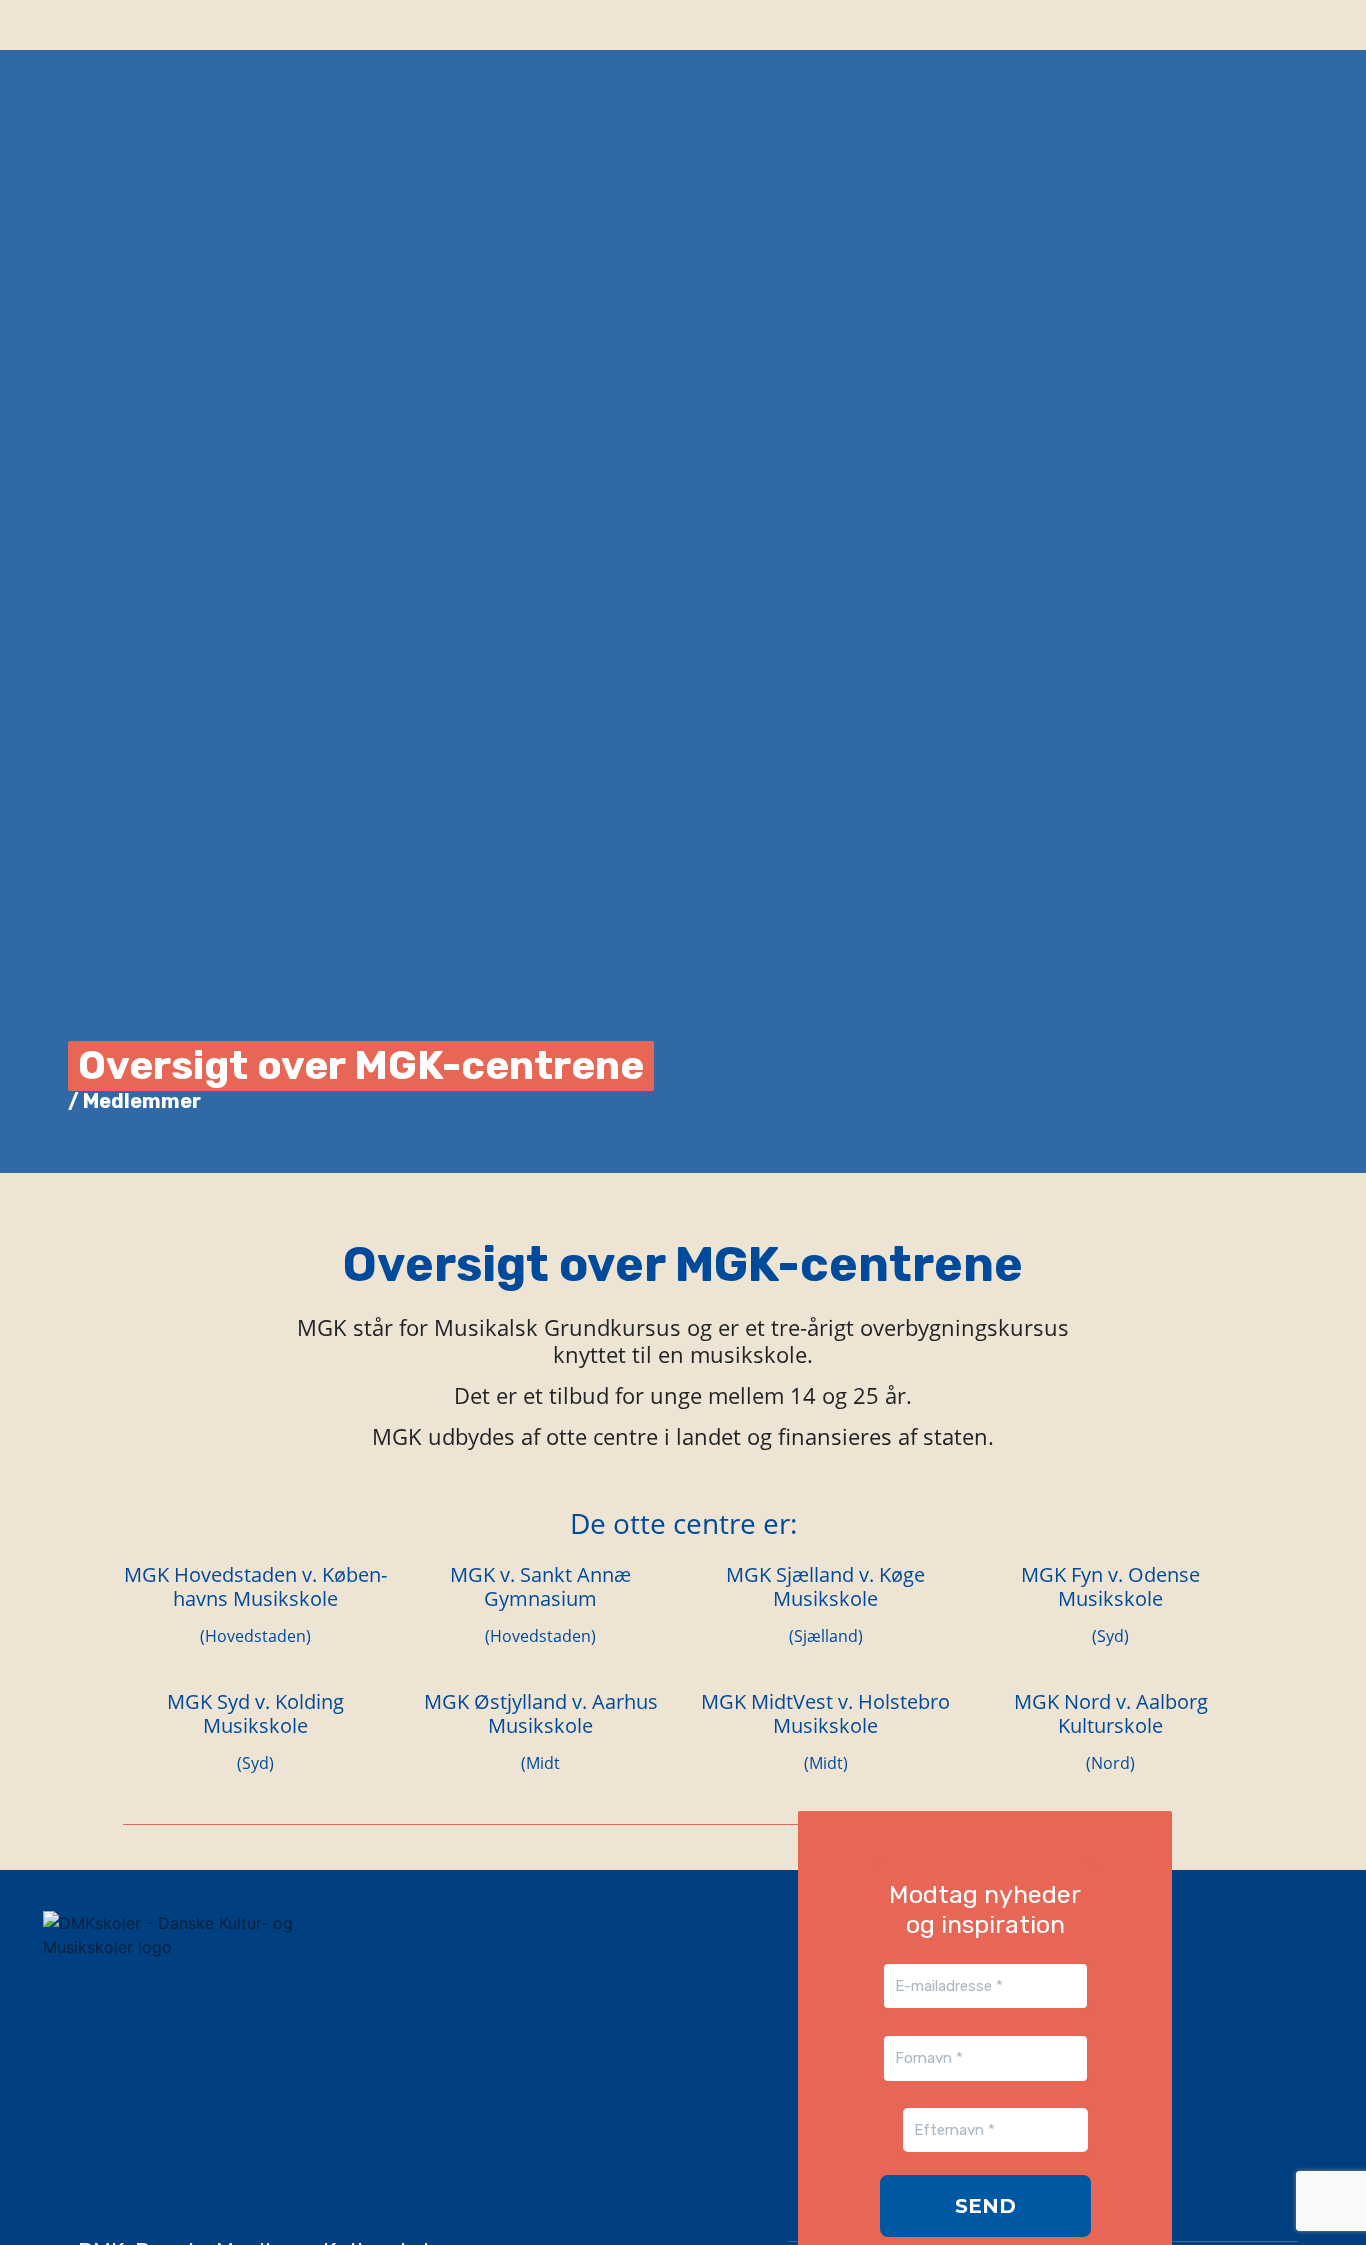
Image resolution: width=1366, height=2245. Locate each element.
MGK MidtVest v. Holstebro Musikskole (825, 1713)
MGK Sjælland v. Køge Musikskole (825, 1586)
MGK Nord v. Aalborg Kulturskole (1111, 1713)
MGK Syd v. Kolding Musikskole (255, 1713)
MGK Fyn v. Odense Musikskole (1110, 1586)
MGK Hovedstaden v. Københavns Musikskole (255, 1586)
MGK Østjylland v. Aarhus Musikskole (541, 1713)
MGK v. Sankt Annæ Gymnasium (540, 1586)
